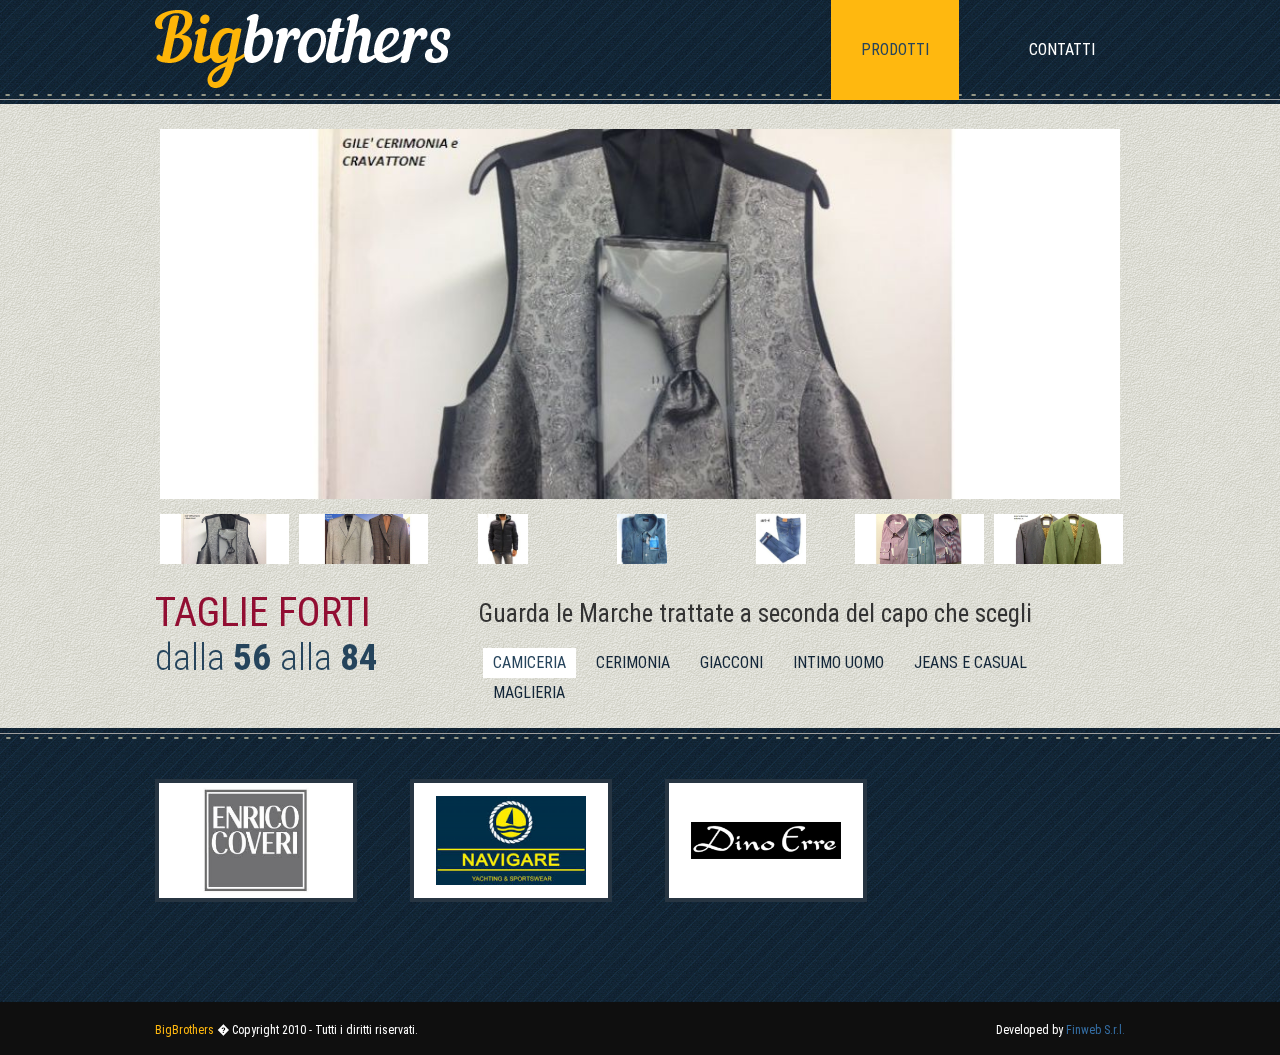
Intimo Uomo (838, 662)
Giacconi (731, 662)
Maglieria (529, 692)
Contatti (1062, 49)
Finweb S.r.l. (1095, 1030)
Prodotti (895, 49)
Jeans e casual (970, 662)
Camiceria (529, 662)
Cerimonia (633, 662)
